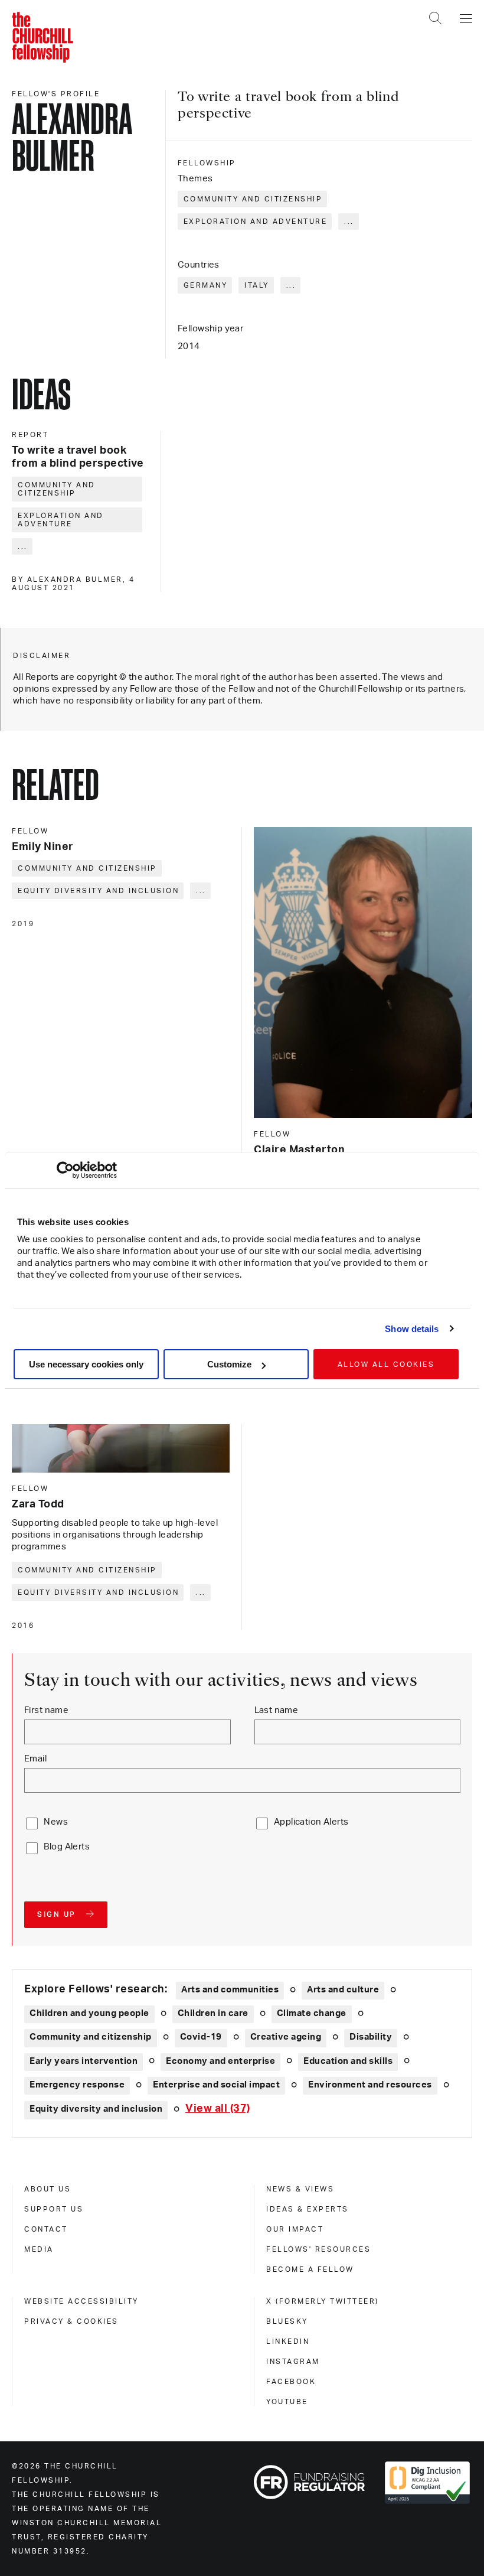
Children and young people (89, 2013)
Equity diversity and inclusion (98, 891)
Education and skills (348, 2061)
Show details (412, 1329)
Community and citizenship (253, 199)
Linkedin (288, 2341)
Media (39, 2249)
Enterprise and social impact (216, 2085)
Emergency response (77, 2085)
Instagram (293, 2362)
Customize (229, 1364)
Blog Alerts (67, 1847)
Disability (371, 2037)
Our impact (295, 2229)
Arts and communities (230, 1990)
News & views (300, 2189)
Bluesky (287, 2321)
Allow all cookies (386, 1364)
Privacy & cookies (71, 2321)
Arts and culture (343, 1990)
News (56, 1822)
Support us (54, 2209)
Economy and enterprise (220, 2061)
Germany (206, 285)
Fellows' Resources (318, 2249)
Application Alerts (311, 1822)
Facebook (291, 2382)
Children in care (213, 2013)
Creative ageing (286, 2037)
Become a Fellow (310, 2269)
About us (48, 2189)
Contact (46, 2229)
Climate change (312, 2013)
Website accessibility (81, 2301)
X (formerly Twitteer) (323, 2301)
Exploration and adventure (256, 222)
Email (35, 1759)
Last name (277, 1710)
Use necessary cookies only (86, 1364)
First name (46, 1710)
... (349, 222)
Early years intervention (84, 2061)
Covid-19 (201, 2037)
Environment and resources (370, 2085)
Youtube (287, 2402)
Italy (257, 285)
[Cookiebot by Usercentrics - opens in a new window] (65, 1170)
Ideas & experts (308, 2209)
